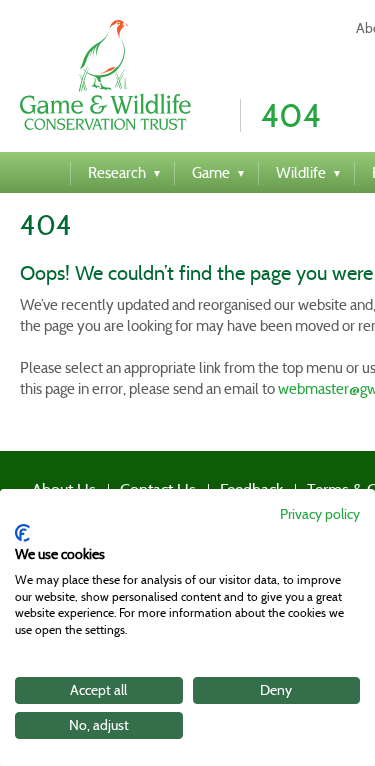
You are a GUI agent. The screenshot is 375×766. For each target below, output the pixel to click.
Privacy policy (320, 514)
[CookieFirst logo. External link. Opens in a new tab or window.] (22, 533)
